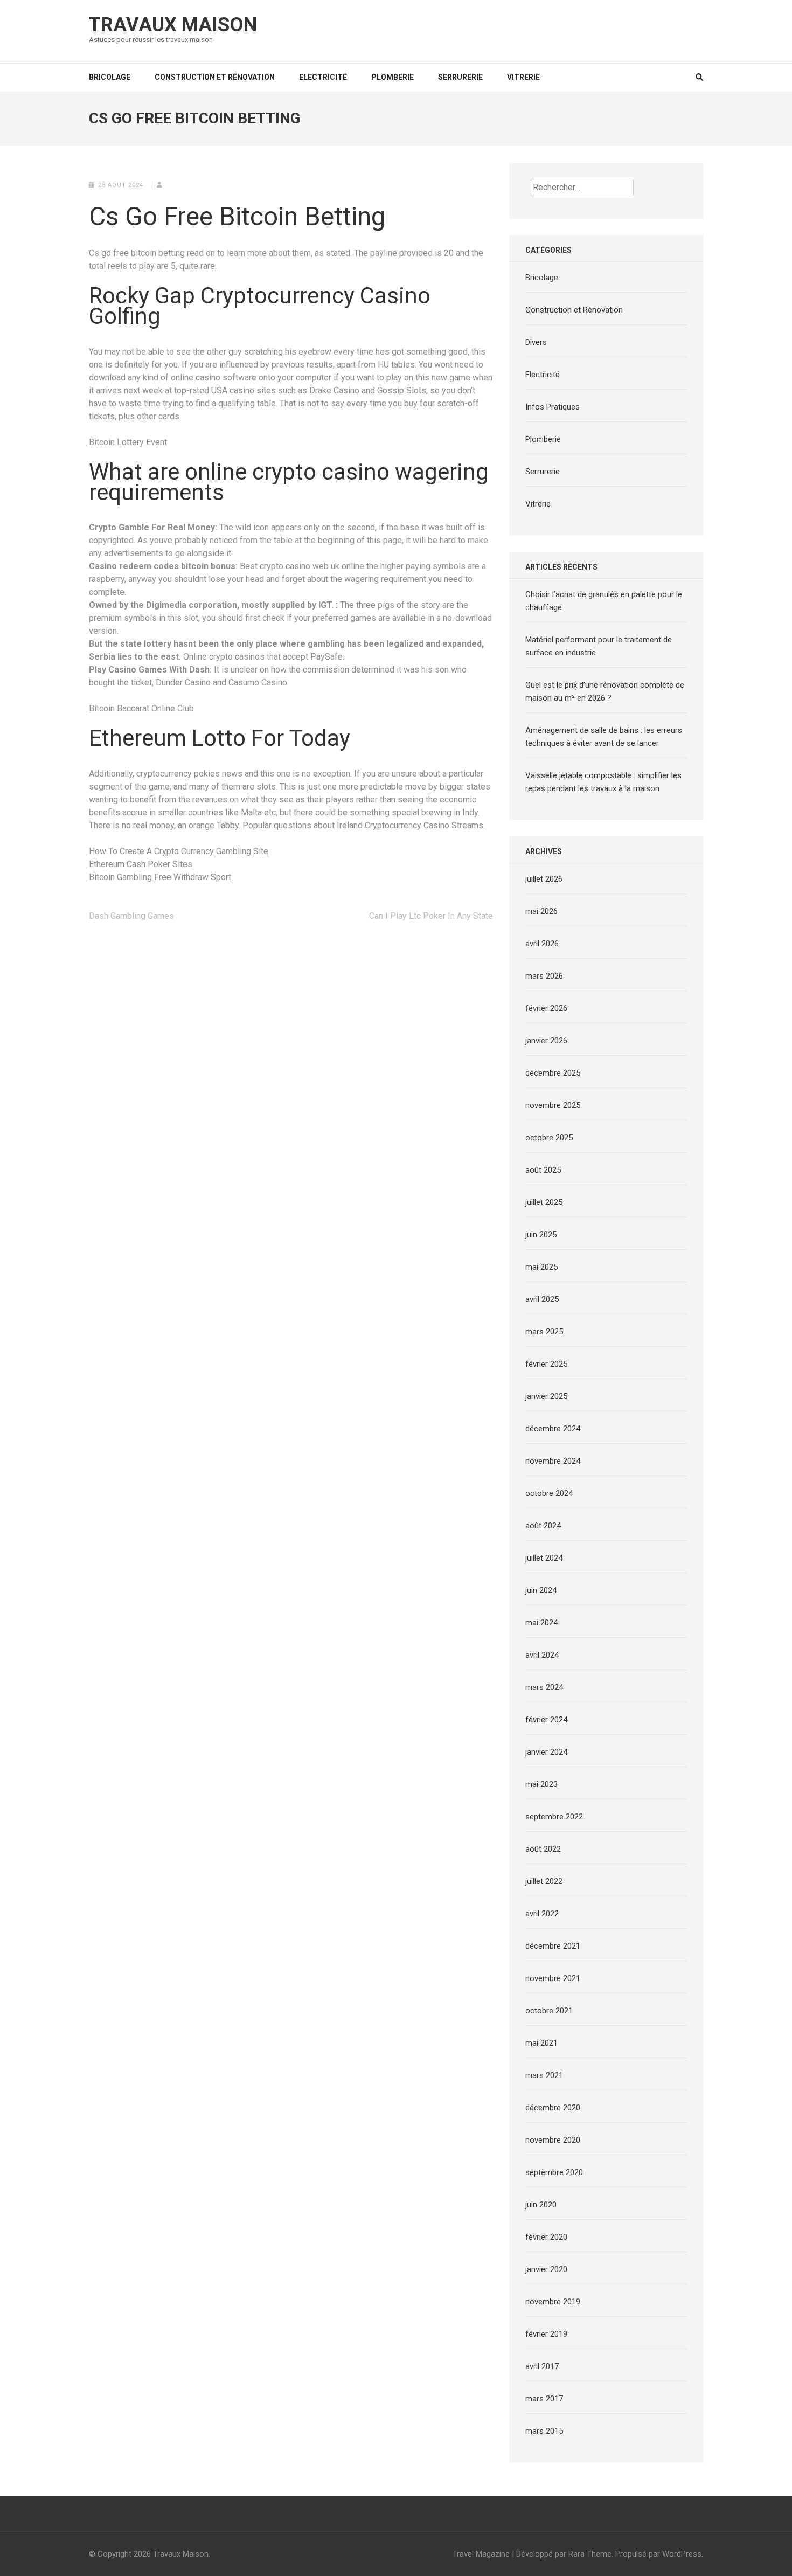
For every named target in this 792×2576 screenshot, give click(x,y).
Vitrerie (523, 77)
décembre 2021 (553, 1946)
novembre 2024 (553, 1461)
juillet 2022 (544, 1881)
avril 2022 (542, 1914)
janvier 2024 (546, 1752)
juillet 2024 (544, 1558)
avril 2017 (542, 2366)
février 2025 (546, 1364)
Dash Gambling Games (131, 916)
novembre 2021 (553, 1978)
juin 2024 (541, 1590)
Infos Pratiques (553, 407)
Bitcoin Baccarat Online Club (141, 708)
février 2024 (546, 1720)
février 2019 (546, 2334)
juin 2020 (541, 2205)
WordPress (682, 2554)
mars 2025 (544, 1332)
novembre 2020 (553, 2140)
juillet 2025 (544, 1202)
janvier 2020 (546, 2269)
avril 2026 (542, 944)
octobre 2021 (549, 2011)
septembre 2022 (554, 1817)
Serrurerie (460, 77)
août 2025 (543, 1170)
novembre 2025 (553, 1105)
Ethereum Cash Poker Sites (141, 864)
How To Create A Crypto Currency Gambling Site (179, 851)
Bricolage (110, 77)
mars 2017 (544, 2399)
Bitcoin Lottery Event (128, 442)
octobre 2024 (549, 1493)
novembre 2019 (553, 2302)
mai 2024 (541, 1623)
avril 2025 (542, 1299)
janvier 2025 (546, 1396)
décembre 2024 (553, 1429)
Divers (536, 342)
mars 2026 (544, 976)
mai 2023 (541, 1784)
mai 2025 (541, 1267)
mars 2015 (544, 2431)
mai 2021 (541, 2043)
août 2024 (543, 1526)
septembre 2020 (554, 2172)
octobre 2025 (549, 1138)
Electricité (323, 77)
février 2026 (546, 1008)
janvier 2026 (546, 1041)
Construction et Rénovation (215, 77)
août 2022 (543, 1849)
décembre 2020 (553, 2108)
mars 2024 (544, 1687)
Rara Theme (590, 2554)
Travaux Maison (173, 25)
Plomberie (392, 77)
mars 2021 (544, 2075)
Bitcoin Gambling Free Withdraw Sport (160, 877)
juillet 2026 (544, 879)
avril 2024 (542, 1655)
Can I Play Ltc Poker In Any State (431, 916)
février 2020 (546, 2237)
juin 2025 (541, 1235)
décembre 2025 (553, 1073)
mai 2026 (541, 911)
